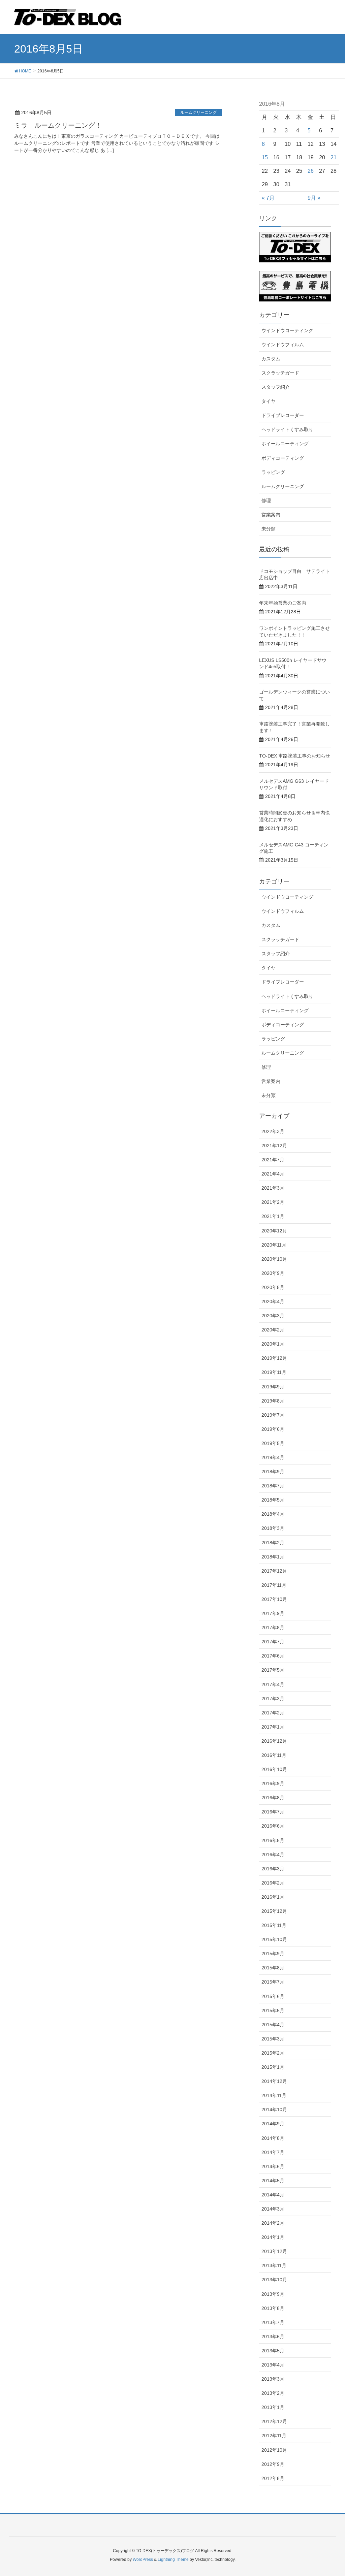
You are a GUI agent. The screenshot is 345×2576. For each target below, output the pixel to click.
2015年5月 (273, 2010)
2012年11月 (274, 2436)
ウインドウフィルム (283, 345)
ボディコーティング (283, 458)
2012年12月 (274, 2421)
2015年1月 (273, 2067)
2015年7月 (273, 1982)
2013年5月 (273, 2351)
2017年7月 (273, 1642)
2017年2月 (273, 1713)
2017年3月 (273, 1699)
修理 (266, 501)
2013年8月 (273, 2308)
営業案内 (271, 515)
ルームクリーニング (198, 112)
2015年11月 (274, 1925)
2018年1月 (273, 1557)
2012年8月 (273, 2478)
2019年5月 (273, 1443)
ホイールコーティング (285, 444)
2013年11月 (274, 2265)
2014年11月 (274, 2095)
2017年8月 (273, 1628)
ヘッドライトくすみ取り (287, 429)
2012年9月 (273, 2464)
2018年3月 (273, 1528)
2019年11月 (274, 1372)
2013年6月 (273, 2337)
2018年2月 (273, 1543)
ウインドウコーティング (287, 330)
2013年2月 (273, 2393)
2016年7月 (273, 1812)
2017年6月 (273, 1656)
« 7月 (268, 198)
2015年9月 (273, 1954)
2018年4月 (273, 1514)
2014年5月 (273, 2181)
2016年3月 (273, 1869)
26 (311, 171)
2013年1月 (273, 2407)
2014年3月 (273, 2209)
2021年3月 (273, 1188)
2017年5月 (273, 1670)
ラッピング (273, 472)
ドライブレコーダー (283, 415)
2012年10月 (274, 2450)
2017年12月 (274, 1571)
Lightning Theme (173, 2559)
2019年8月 (273, 1401)
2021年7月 (273, 1160)
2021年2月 (273, 1202)
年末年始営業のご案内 (283, 603)
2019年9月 (273, 1387)
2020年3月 (273, 1316)
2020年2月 (273, 1330)
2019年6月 (273, 1429)
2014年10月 (274, 2110)
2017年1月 (273, 1727)
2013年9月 (273, 2294)
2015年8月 (273, 1968)
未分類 (269, 529)
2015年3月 (273, 2039)
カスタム (271, 359)
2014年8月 (273, 2138)
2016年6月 (273, 1826)
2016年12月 (274, 1741)
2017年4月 (273, 1684)
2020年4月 (273, 1301)
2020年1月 (273, 1344)
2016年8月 (273, 1798)
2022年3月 (273, 1131)
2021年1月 (273, 1216)
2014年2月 (273, 2223)
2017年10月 (274, 1599)
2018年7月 (273, 1486)
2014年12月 (274, 2081)
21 (334, 157)
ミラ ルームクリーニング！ (58, 125)
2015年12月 (274, 1911)
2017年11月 (274, 1585)
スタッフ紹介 (276, 387)
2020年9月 (273, 1273)
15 (265, 157)
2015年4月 (273, 2025)
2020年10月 (274, 1259)
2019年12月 (274, 1358)
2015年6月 (273, 1996)
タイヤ (269, 401)
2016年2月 (273, 1883)
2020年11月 (274, 1245)
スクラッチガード (280, 373)
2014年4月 (273, 2195)
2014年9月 (273, 2124)
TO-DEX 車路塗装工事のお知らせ (295, 756)
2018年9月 (273, 1472)
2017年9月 (273, 1613)
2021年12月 (274, 1146)
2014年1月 (273, 2237)
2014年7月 (273, 2152)
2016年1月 (273, 1897)
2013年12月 (274, 2251)
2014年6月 (273, 2166)
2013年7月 (273, 2322)
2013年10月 (274, 2280)
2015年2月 (273, 2053)
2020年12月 (274, 1231)
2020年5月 (273, 1287)
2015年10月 (274, 1939)
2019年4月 (273, 1457)
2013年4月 (273, 2365)
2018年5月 (273, 1500)
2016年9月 (273, 1783)
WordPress (143, 2559)
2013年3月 (273, 2379)
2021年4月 (273, 1174)
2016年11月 (274, 1755)
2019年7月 (273, 1415)
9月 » (314, 198)
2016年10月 (274, 1769)
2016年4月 (273, 1855)
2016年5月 (273, 1840)
